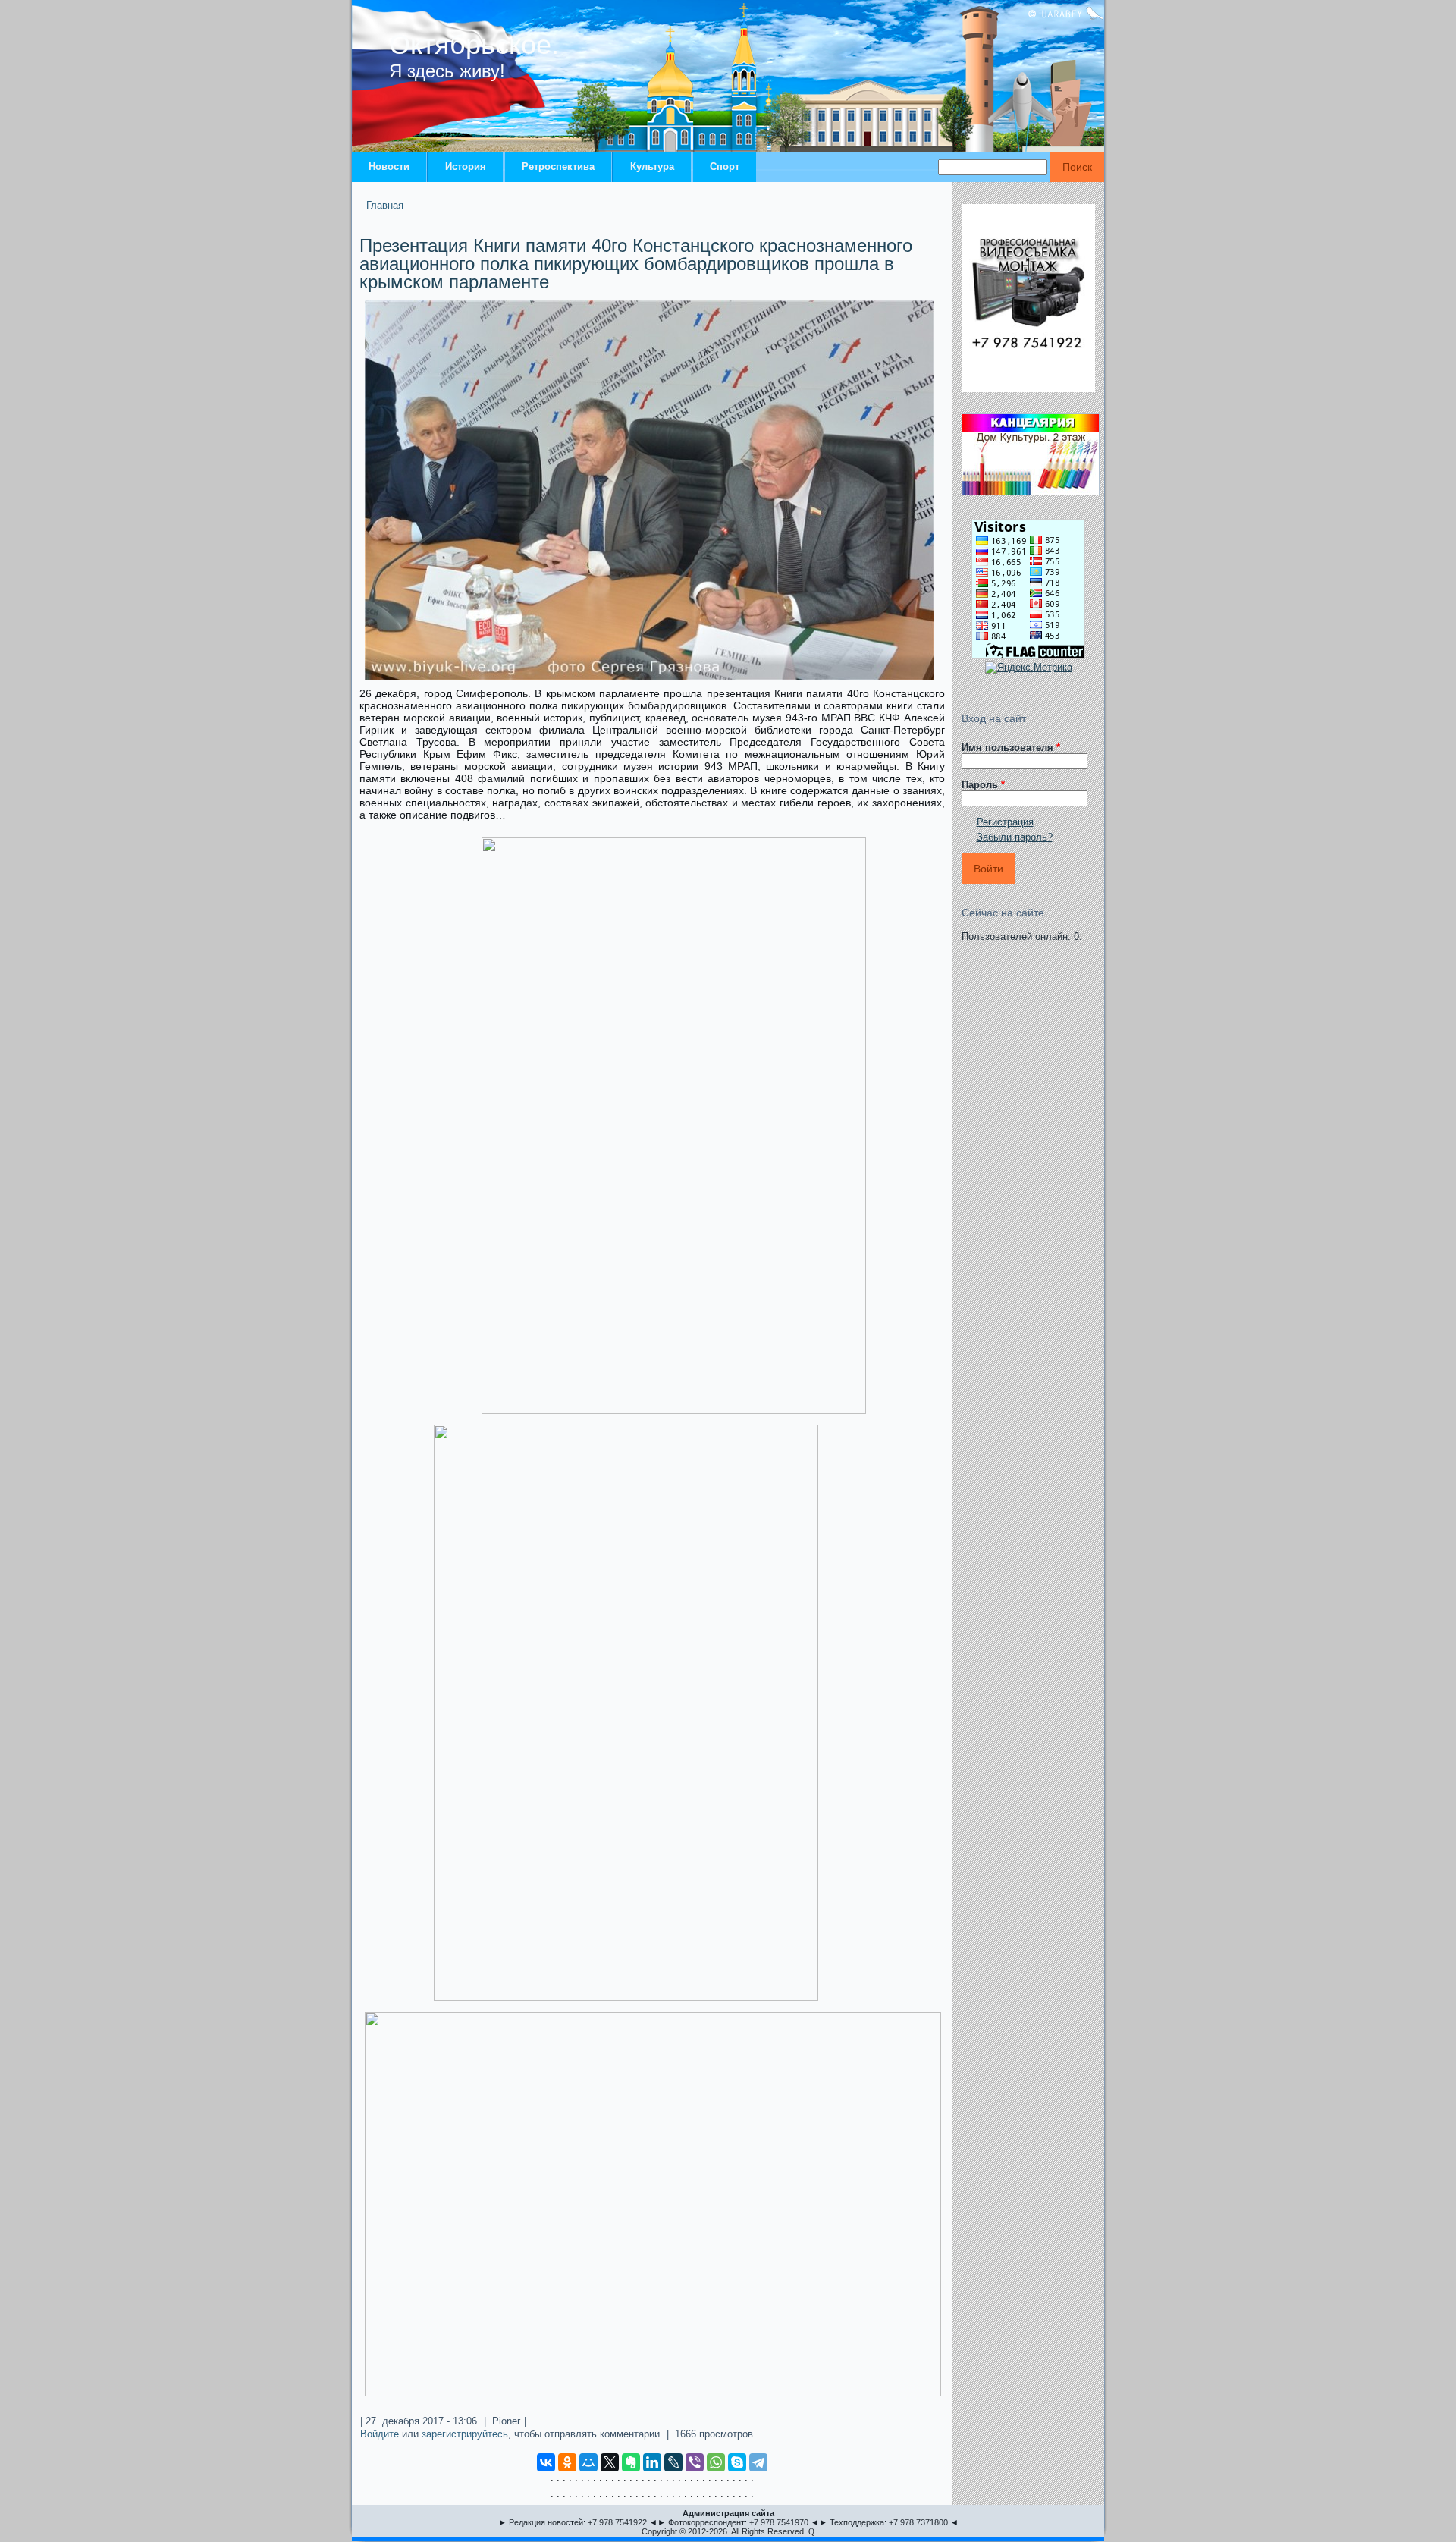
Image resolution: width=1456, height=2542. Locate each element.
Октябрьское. (474, 44)
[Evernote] (631, 2462)
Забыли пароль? (1015, 837)
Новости (389, 167)
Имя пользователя (1011, 748)
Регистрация (1005, 822)
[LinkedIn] (652, 2462)
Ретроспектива (558, 167)
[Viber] (695, 2462)
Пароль (983, 785)
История (466, 167)
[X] (610, 2462)
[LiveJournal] (673, 2462)
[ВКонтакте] (546, 2462)
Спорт (725, 167)
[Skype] (737, 2462)
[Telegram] (758, 2462)
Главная (385, 205)
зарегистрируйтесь (465, 2434)
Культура (652, 167)
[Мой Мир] (588, 2462)
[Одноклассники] (567, 2462)
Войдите (380, 2434)
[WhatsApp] (716, 2462)
